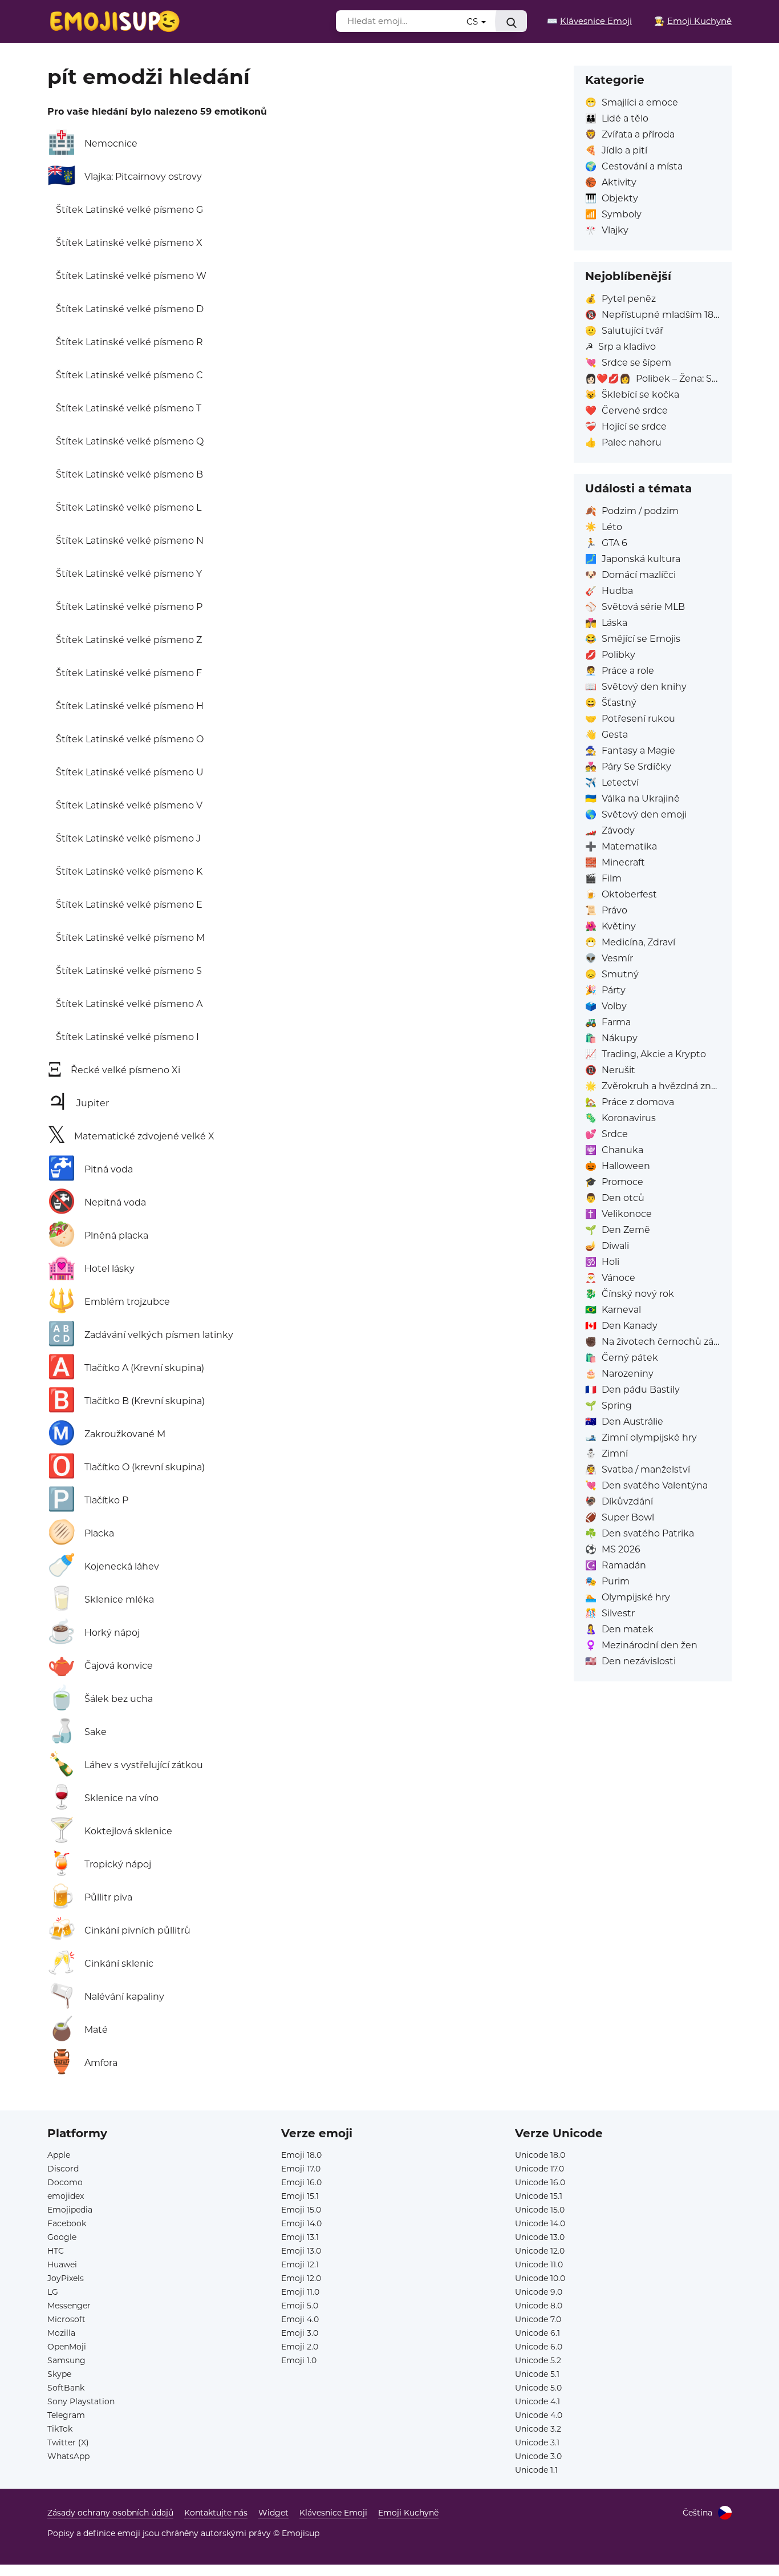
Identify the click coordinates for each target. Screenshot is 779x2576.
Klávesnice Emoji (333, 2513)
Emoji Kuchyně (408, 2513)
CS (473, 21)
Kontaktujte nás (216, 2513)
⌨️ (589, 21)
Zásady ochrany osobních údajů (110, 2513)
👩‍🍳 (693, 21)
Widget (273, 2513)
